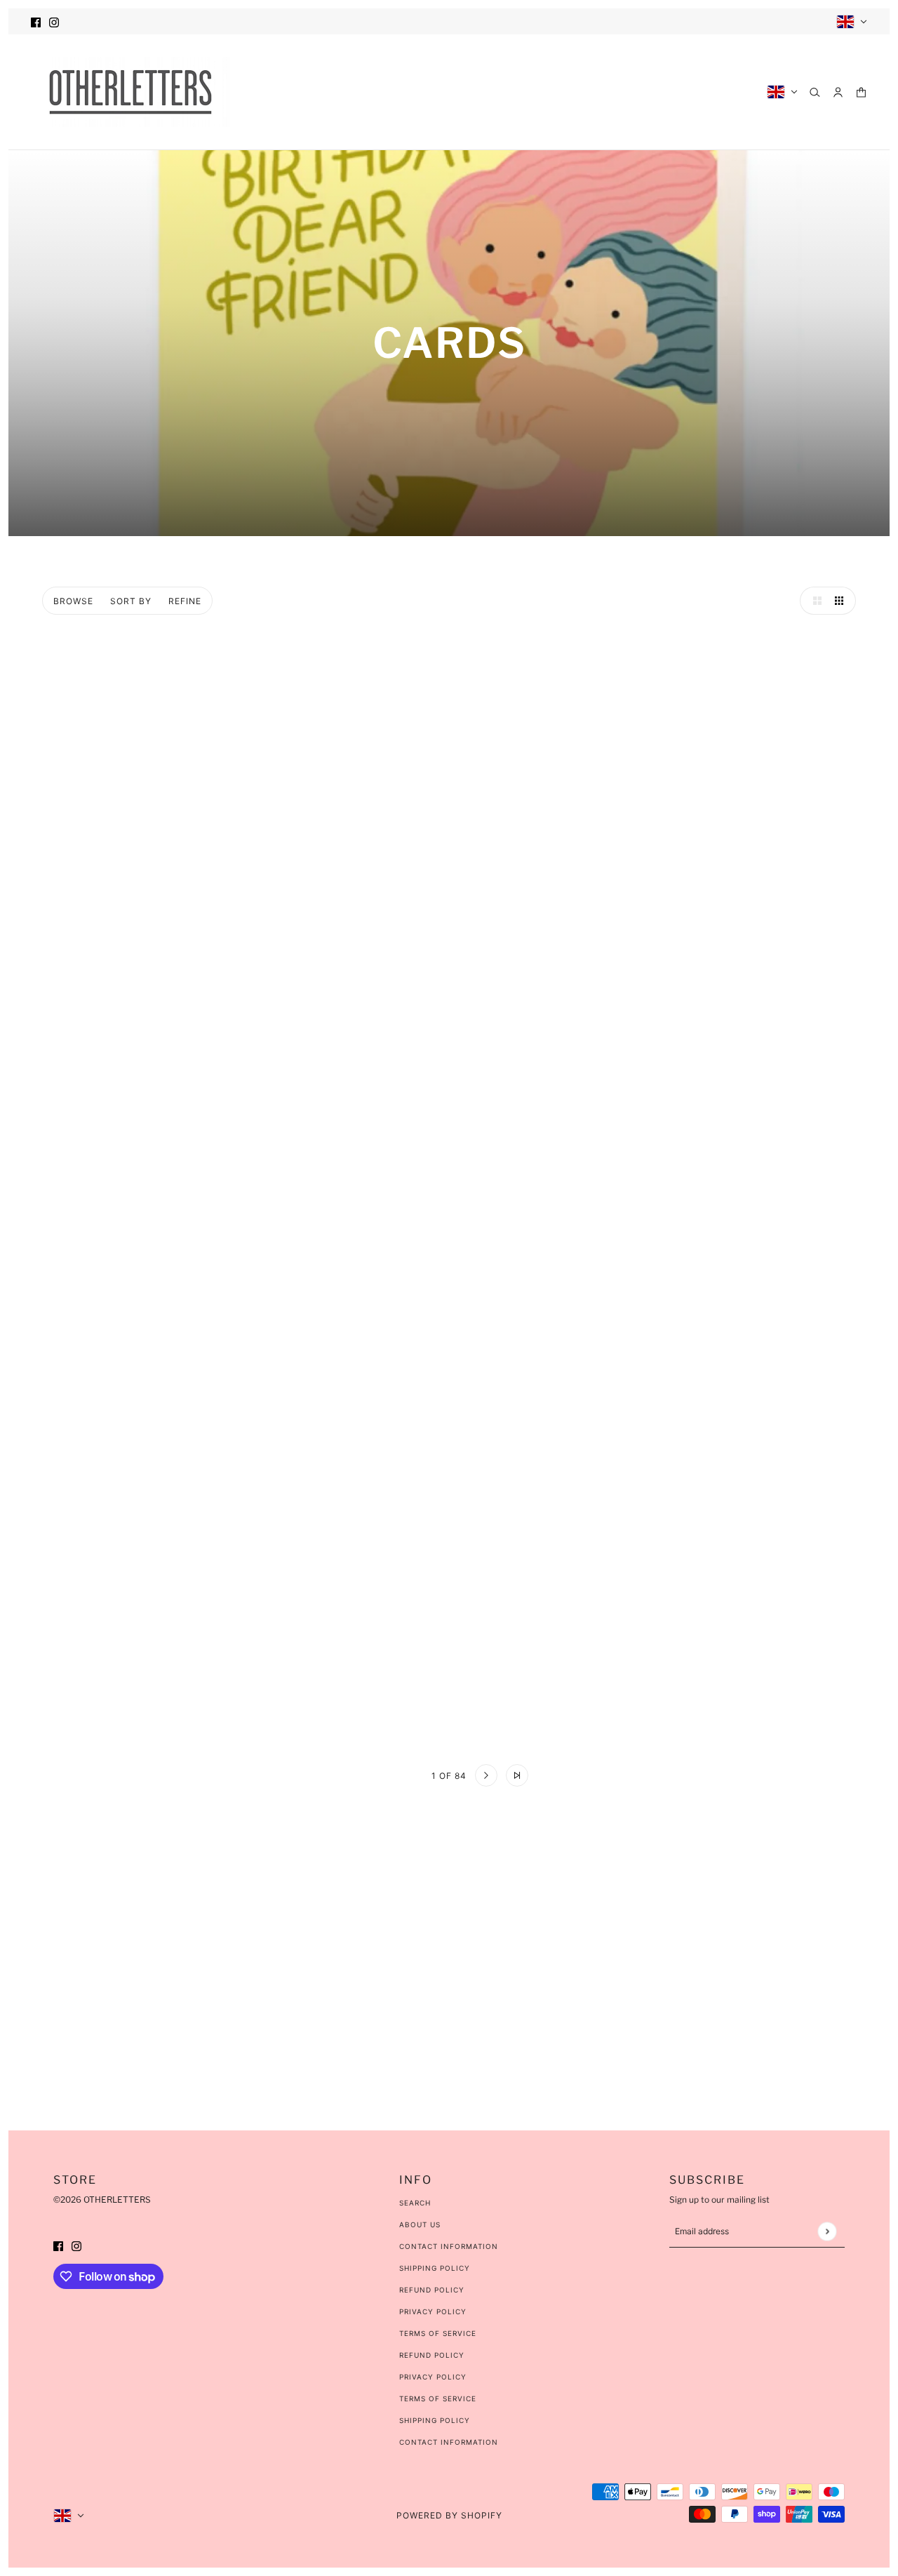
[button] (814, 601)
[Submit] (827, 2231)
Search (415, 2203)
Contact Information (449, 2246)
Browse (73, 601)
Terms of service (438, 2398)
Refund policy (432, 2355)
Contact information (449, 2442)
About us (420, 2224)
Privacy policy (433, 2377)
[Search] (815, 92)
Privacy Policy (433, 2311)
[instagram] (54, 21)
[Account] (838, 92)
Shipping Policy (435, 2268)
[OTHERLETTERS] (130, 92)
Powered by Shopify (449, 2515)
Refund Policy (432, 2290)
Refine (185, 601)
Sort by (131, 601)
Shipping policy (435, 2420)
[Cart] (861, 92)
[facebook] (36, 21)
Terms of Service (438, 2333)
